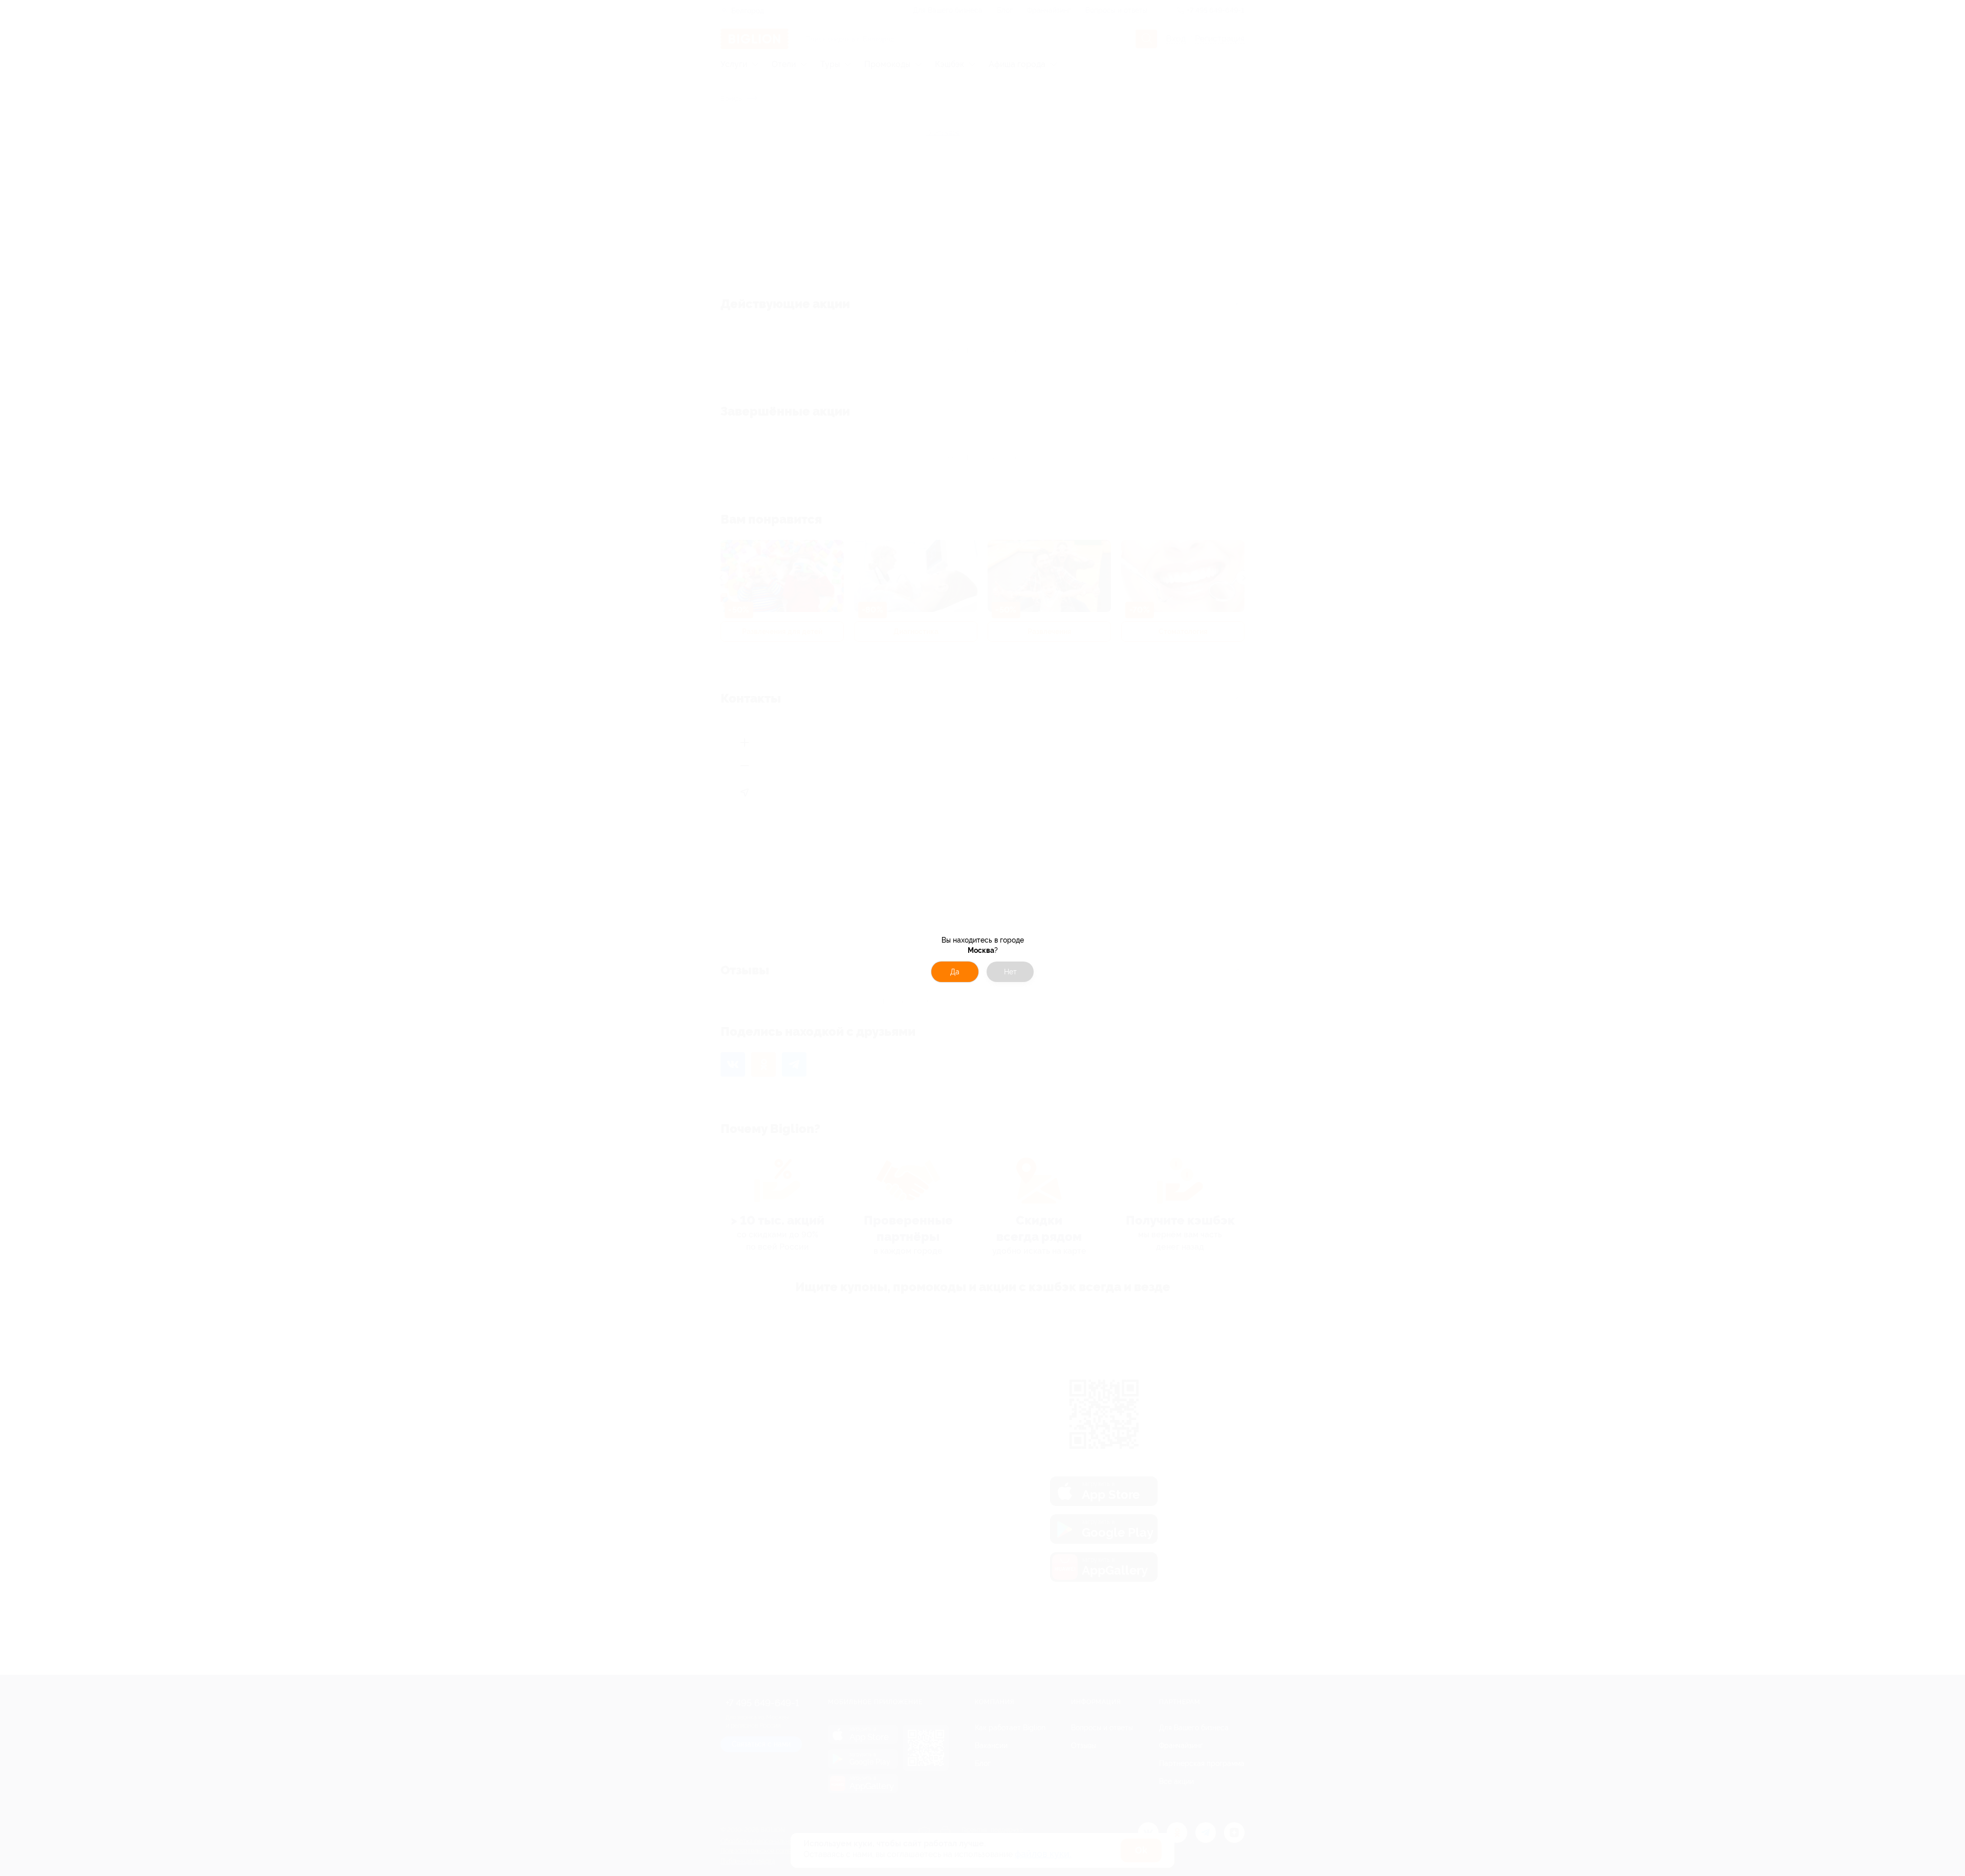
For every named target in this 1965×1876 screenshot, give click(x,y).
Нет (1010, 972)
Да (955, 972)
